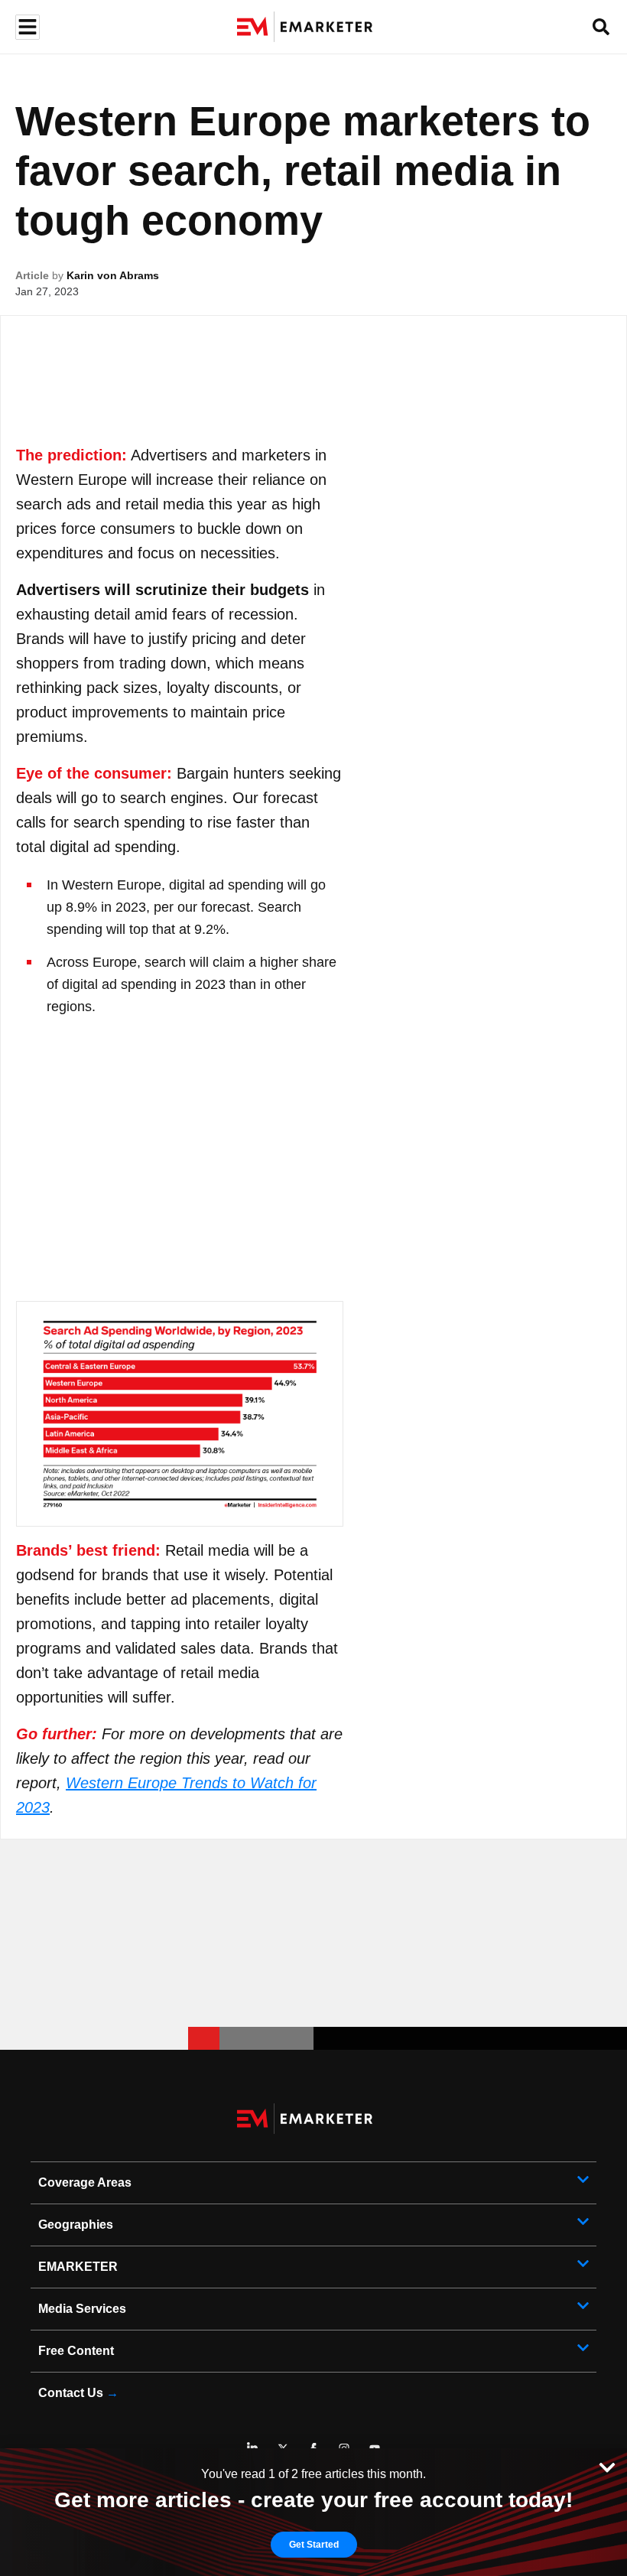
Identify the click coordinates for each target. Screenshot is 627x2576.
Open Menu (26, 27)
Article (32, 275)
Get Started (314, 2545)
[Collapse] (607, 2466)
